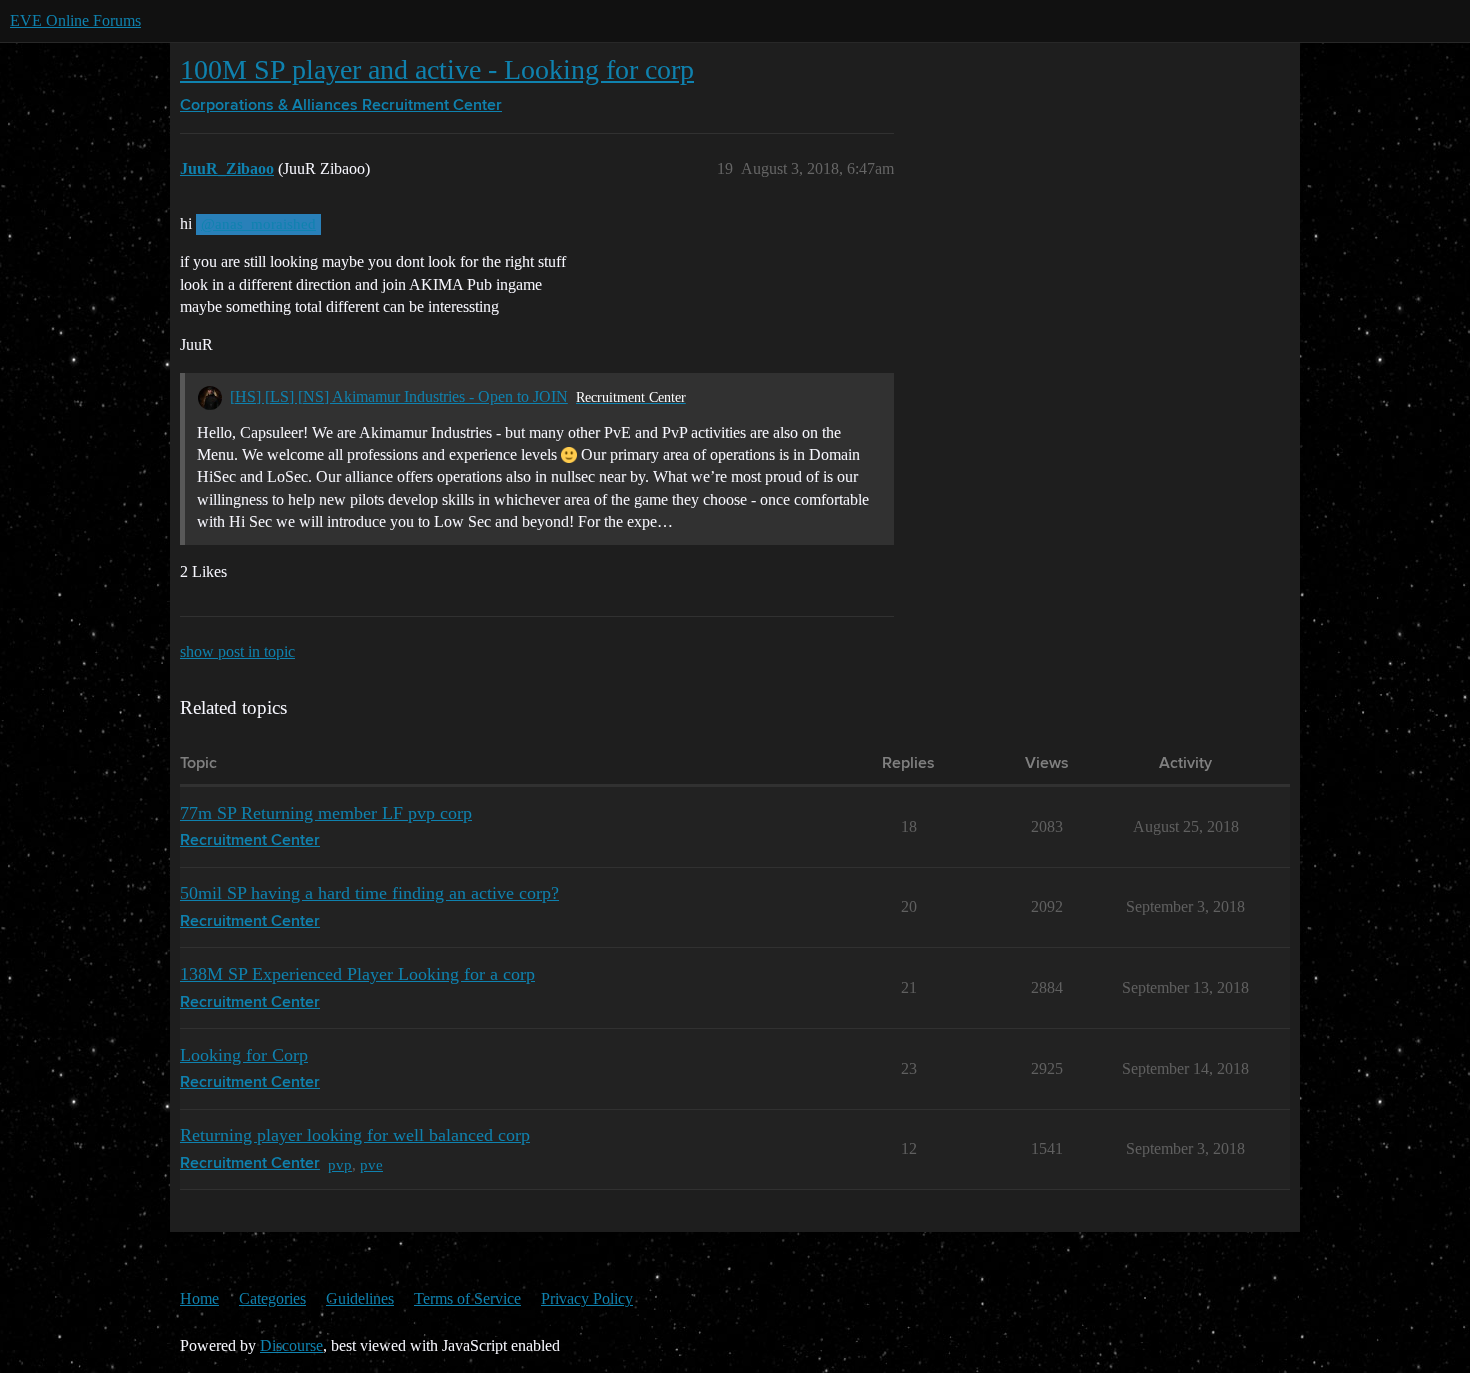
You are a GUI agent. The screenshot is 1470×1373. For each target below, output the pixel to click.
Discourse (291, 1345)
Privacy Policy (587, 1298)
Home (199, 1298)
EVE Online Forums (75, 20)
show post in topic (237, 651)
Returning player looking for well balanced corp (355, 1135)
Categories (272, 1298)
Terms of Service (467, 1298)
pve (371, 1164)
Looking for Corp (244, 1055)
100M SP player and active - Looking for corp (437, 69)
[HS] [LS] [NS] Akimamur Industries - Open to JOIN (399, 396)
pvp (340, 1164)
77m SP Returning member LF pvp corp (326, 813)
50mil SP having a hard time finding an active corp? (369, 893)
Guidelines (360, 1298)
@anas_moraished (258, 224)
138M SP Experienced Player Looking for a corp (357, 974)
